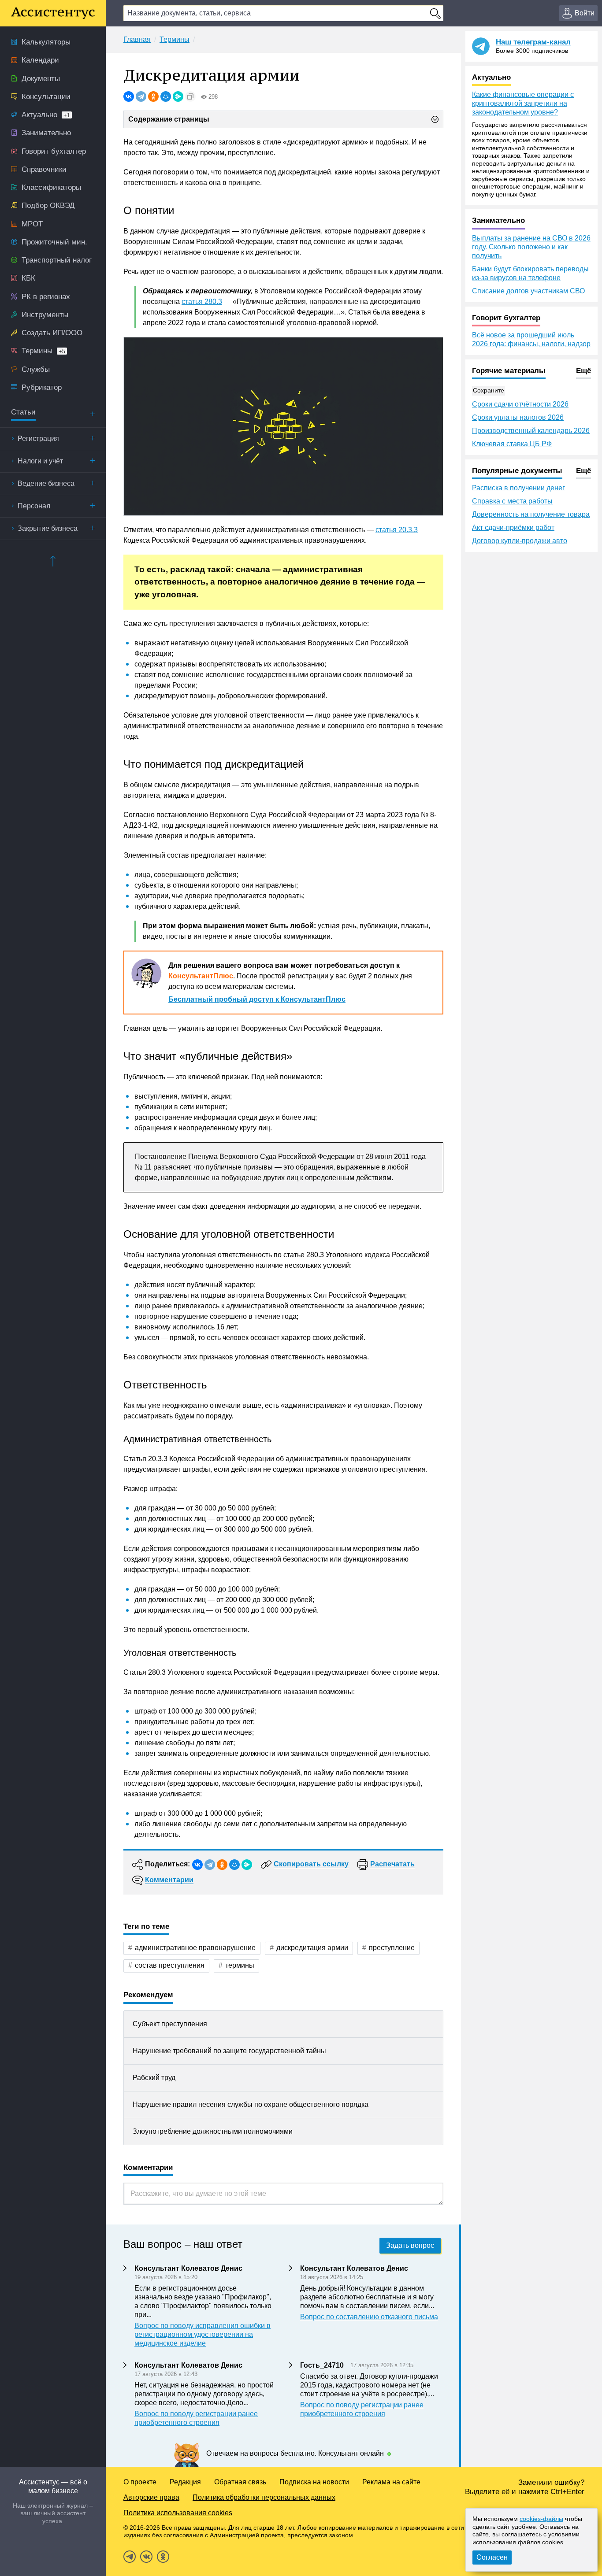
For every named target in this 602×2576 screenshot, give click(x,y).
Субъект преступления (170, 2024)
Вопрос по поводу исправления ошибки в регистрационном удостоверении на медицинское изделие (203, 2334)
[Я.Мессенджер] (178, 96)
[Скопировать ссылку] (190, 96)
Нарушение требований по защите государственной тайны (229, 2051)
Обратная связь (240, 2482)
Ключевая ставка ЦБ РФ (512, 444)
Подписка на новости (314, 2482)
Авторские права (151, 2497)
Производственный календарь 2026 (531, 431)
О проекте (140, 2482)
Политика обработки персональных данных (264, 2497)
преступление (392, 1948)
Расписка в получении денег (518, 488)
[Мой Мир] (166, 96)
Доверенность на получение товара (531, 514)
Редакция (185, 2482)
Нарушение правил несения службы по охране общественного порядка (251, 2104)
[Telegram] (141, 96)
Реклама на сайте (391, 2482)
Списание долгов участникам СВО (528, 291)
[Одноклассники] (153, 96)
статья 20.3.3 (397, 530)
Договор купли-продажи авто (520, 541)
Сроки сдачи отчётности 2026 (520, 404)
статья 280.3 (202, 302)
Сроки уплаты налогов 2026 (518, 417)
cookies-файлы (541, 2519)
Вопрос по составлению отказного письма (369, 2317)
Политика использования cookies (178, 2513)
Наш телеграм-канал (533, 42)
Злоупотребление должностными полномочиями (213, 2131)
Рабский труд (154, 2078)
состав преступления (170, 1965)
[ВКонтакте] (129, 96)
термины (240, 1965)
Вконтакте (146, 2557)
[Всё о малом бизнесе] (53, 13)
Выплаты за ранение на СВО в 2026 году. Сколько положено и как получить (531, 247)
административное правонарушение (195, 1948)
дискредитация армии (312, 1948)
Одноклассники (163, 2557)
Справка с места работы (512, 501)
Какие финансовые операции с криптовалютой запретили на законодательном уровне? (523, 103)
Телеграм (130, 2557)
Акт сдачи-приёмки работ (513, 527)
